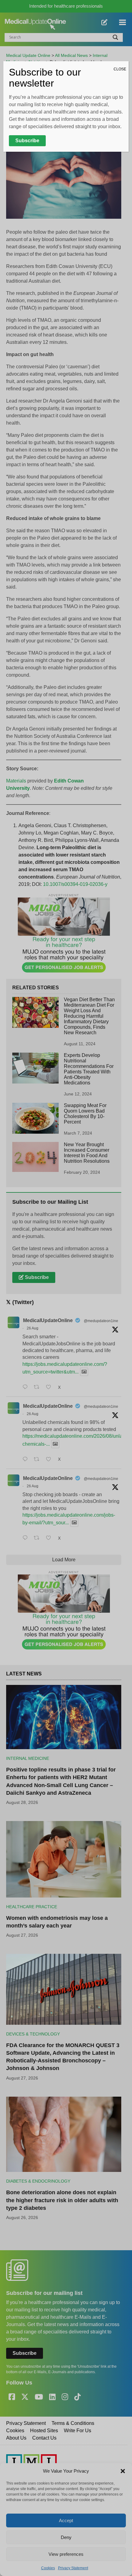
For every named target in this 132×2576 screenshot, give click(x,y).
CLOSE (120, 69)
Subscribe (27, 141)
